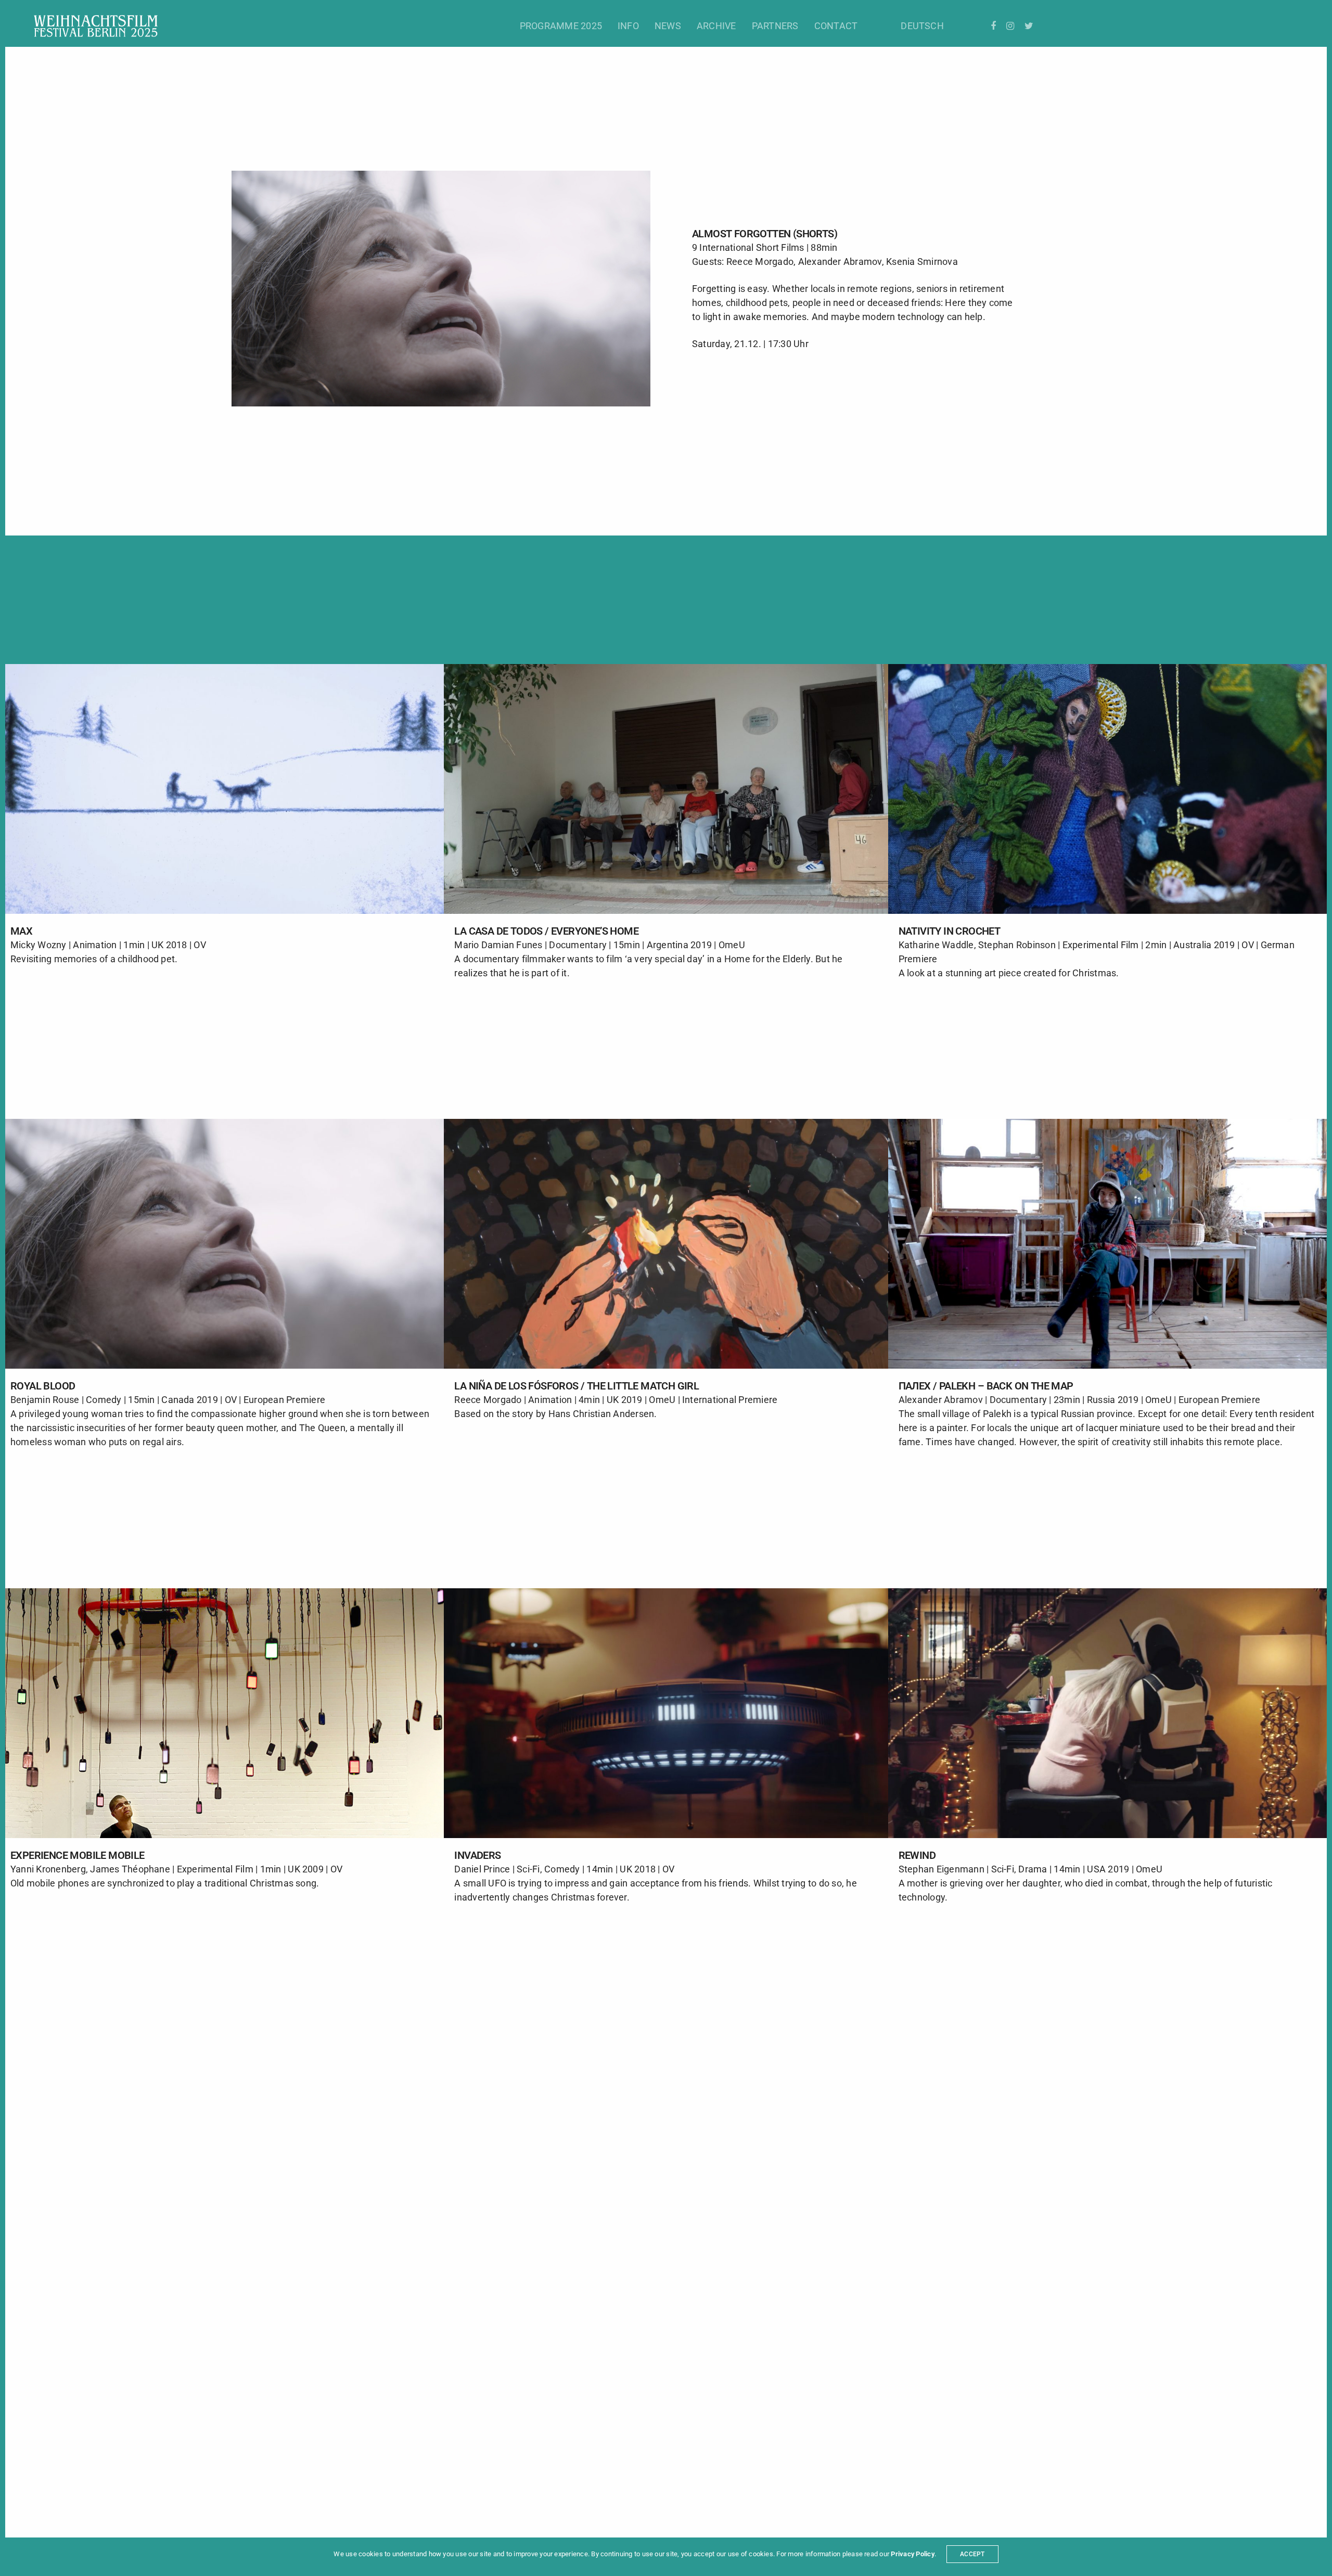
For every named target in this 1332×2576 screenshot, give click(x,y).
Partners (775, 26)
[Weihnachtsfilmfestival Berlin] (96, 26)
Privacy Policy (912, 2554)
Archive (716, 26)
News (668, 26)
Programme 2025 (561, 26)
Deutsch (922, 26)
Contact (836, 26)
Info (628, 26)
